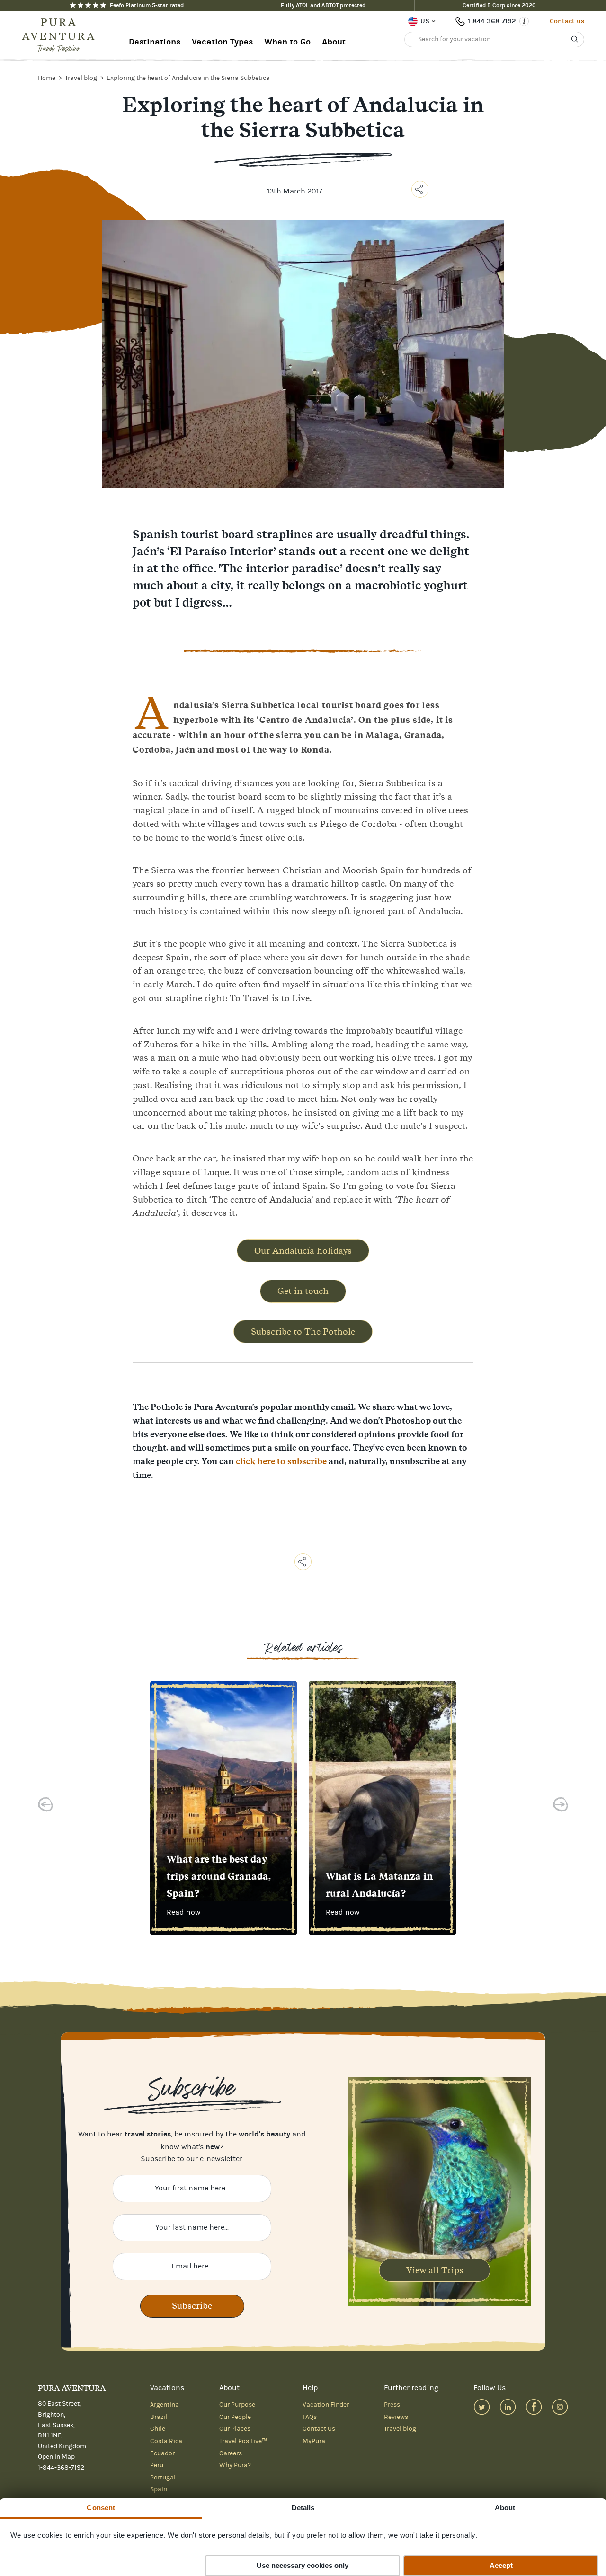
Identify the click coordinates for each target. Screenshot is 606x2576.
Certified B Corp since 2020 (499, 5)
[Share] (420, 189)
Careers (231, 2453)
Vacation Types (222, 42)
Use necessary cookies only (303, 2565)
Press (392, 2405)
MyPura (314, 2441)
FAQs (310, 2417)
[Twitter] (482, 2407)
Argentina (165, 2405)
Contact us (567, 21)
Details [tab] (303, 2508)
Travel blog (82, 78)
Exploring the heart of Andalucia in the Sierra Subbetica (188, 78)
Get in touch (303, 1291)
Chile (158, 2429)
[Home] (61, 35)
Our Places (235, 2429)
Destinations (155, 42)
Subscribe (192, 2306)
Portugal (163, 2478)
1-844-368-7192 (492, 21)
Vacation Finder (326, 2405)
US (425, 21)
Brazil (159, 2417)
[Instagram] (560, 2407)
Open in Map (56, 2457)
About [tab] (505, 2508)
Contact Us (319, 2429)
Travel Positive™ (243, 2441)
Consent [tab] (101, 2508)
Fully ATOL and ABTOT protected (323, 5)
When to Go (287, 42)
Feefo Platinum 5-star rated (147, 5)
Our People (235, 2417)
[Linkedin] (508, 2407)
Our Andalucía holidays (303, 1251)
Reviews (396, 2417)
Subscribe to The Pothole (303, 1332)
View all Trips (435, 2270)
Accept (501, 2565)
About (334, 42)
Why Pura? (235, 2465)
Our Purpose (237, 2405)
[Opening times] (524, 21)
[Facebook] (534, 2407)
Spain (159, 2489)
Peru (157, 2465)
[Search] (575, 39)
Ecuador (162, 2453)
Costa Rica (166, 2441)
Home (47, 78)
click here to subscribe (281, 1461)
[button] (45, 1807)
